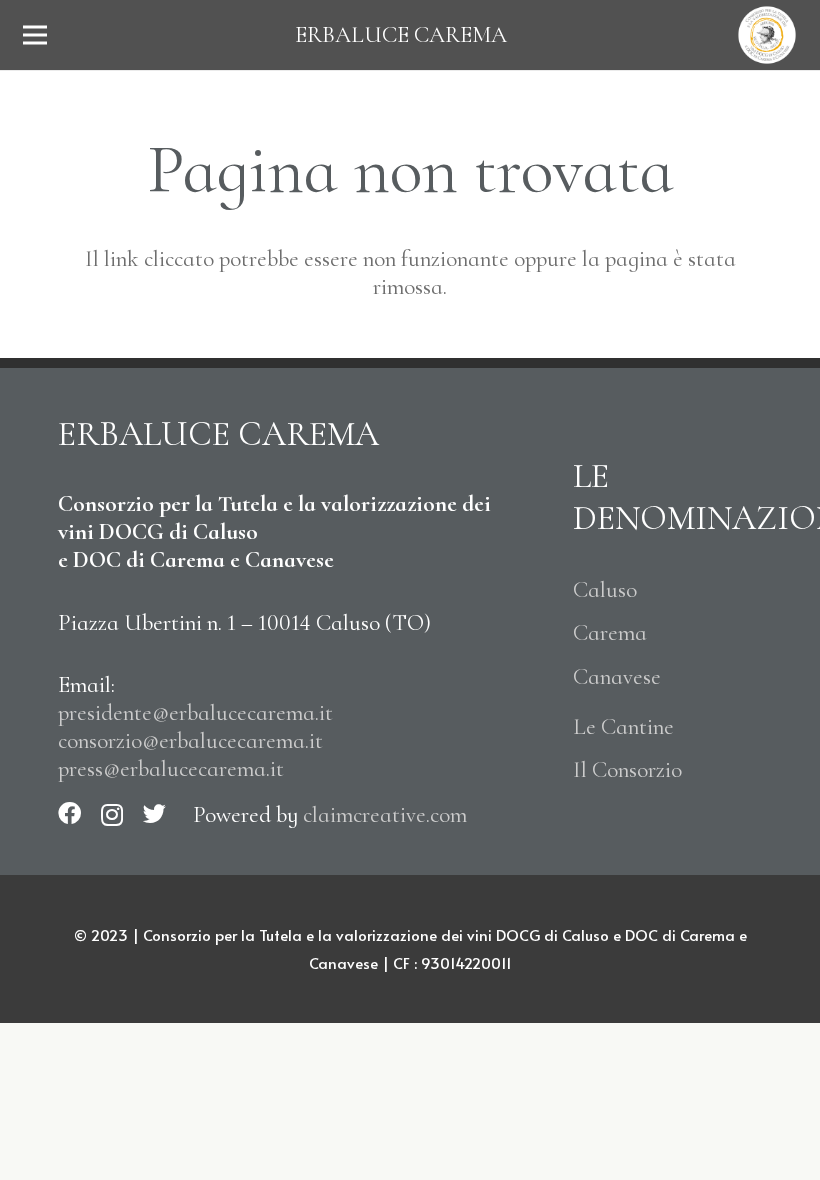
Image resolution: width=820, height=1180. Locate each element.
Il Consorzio (627, 770)
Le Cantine (623, 727)
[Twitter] (154, 813)
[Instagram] (112, 814)
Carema (610, 633)
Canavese (617, 677)
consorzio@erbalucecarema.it (190, 741)
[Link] (767, 35)
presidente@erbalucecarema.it (195, 713)
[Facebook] (69, 813)
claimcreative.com (385, 815)
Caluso (605, 590)
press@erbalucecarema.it (171, 769)
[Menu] (35, 35)
